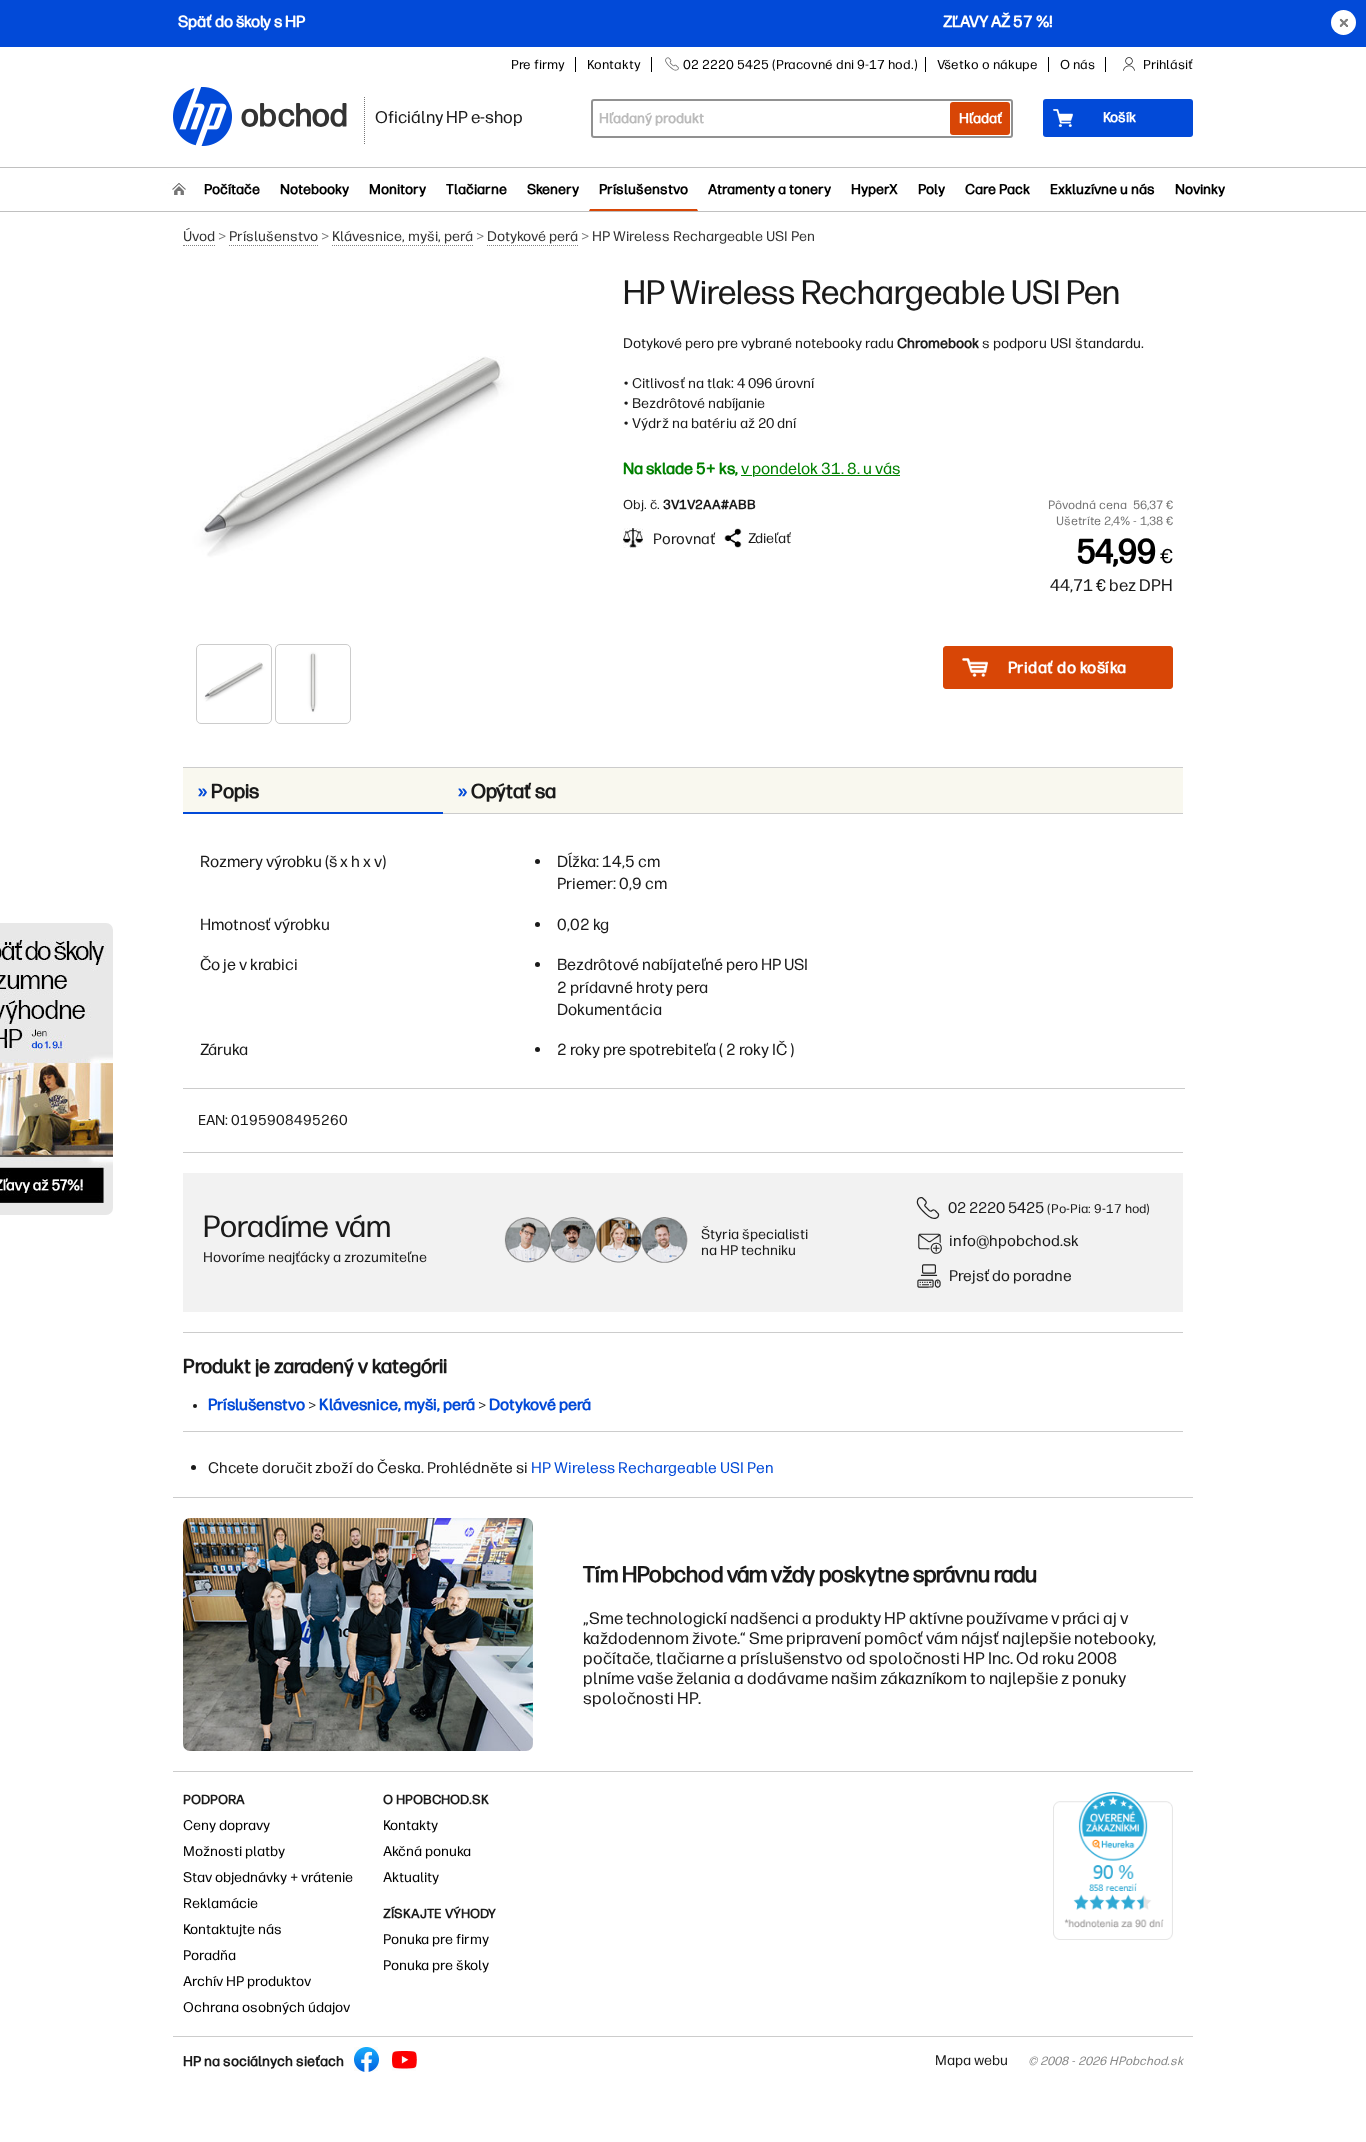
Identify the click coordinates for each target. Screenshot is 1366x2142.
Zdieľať (769, 538)
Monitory (397, 189)
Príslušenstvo (643, 189)
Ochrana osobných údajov (266, 2007)
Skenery (553, 189)
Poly (931, 189)
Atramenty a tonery (769, 189)
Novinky (1200, 189)
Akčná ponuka (427, 1851)
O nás (1077, 64)
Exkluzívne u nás (1102, 189)
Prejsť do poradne (1010, 1275)
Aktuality (411, 1877)
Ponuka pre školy (436, 1965)
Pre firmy (538, 64)
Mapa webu (971, 2060)
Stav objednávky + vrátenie (268, 1877)
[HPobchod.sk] (203, 118)
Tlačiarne (476, 189)
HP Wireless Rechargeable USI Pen (652, 1467)
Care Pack (997, 189)
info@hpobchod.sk (1014, 1240)
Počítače (232, 189)
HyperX (874, 189)
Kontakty (614, 64)
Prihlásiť (1168, 64)
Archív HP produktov (247, 1981)
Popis (228, 791)
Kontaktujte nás (232, 1929)
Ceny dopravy (226, 1825)
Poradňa (209, 1955)
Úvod (199, 236)
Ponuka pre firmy (436, 1939)
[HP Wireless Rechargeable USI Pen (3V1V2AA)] (353, 457)
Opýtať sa (507, 791)
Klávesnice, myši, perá (402, 236)
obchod (295, 111)
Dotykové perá (532, 236)
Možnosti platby (234, 1851)
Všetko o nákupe (987, 64)
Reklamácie (220, 1903)
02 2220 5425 (996, 1207)
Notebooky (314, 189)
